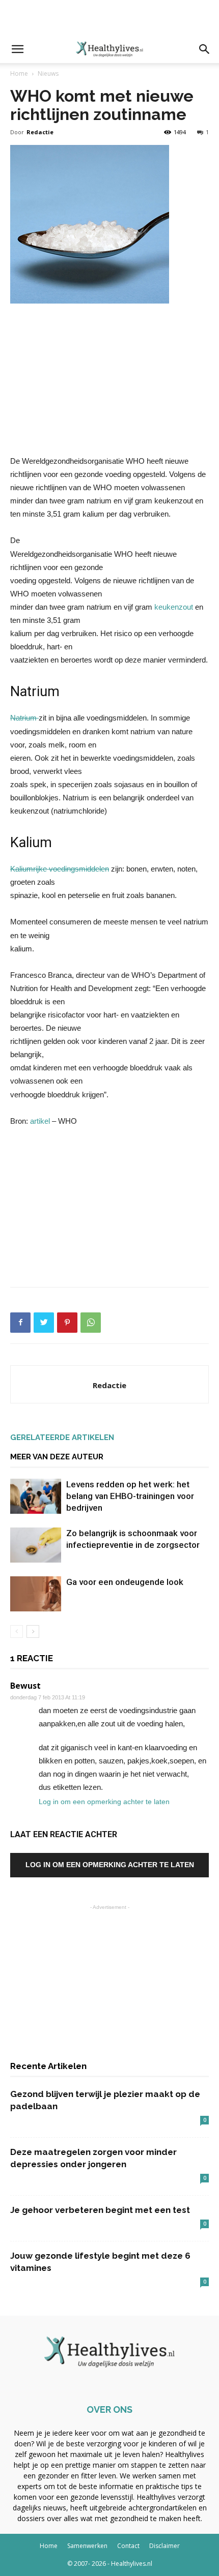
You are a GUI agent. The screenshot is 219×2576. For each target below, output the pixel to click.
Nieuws (48, 73)
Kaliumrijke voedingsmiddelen (60, 869)
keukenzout (174, 607)
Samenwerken (87, 2546)
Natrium (24, 718)
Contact (128, 2546)
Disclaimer (165, 2546)
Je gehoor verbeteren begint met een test (100, 2210)
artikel (40, 1121)
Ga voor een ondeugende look (125, 1582)
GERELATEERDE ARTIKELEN (62, 1437)
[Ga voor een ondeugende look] (36, 1594)
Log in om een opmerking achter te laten (104, 1802)
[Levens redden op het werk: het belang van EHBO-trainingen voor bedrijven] (36, 1496)
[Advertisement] (109, 18)
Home (19, 73)
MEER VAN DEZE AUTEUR (57, 1457)
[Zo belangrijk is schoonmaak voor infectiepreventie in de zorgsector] (36, 1545)
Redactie (40, 132)
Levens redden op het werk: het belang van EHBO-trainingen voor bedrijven (130, 1496)
